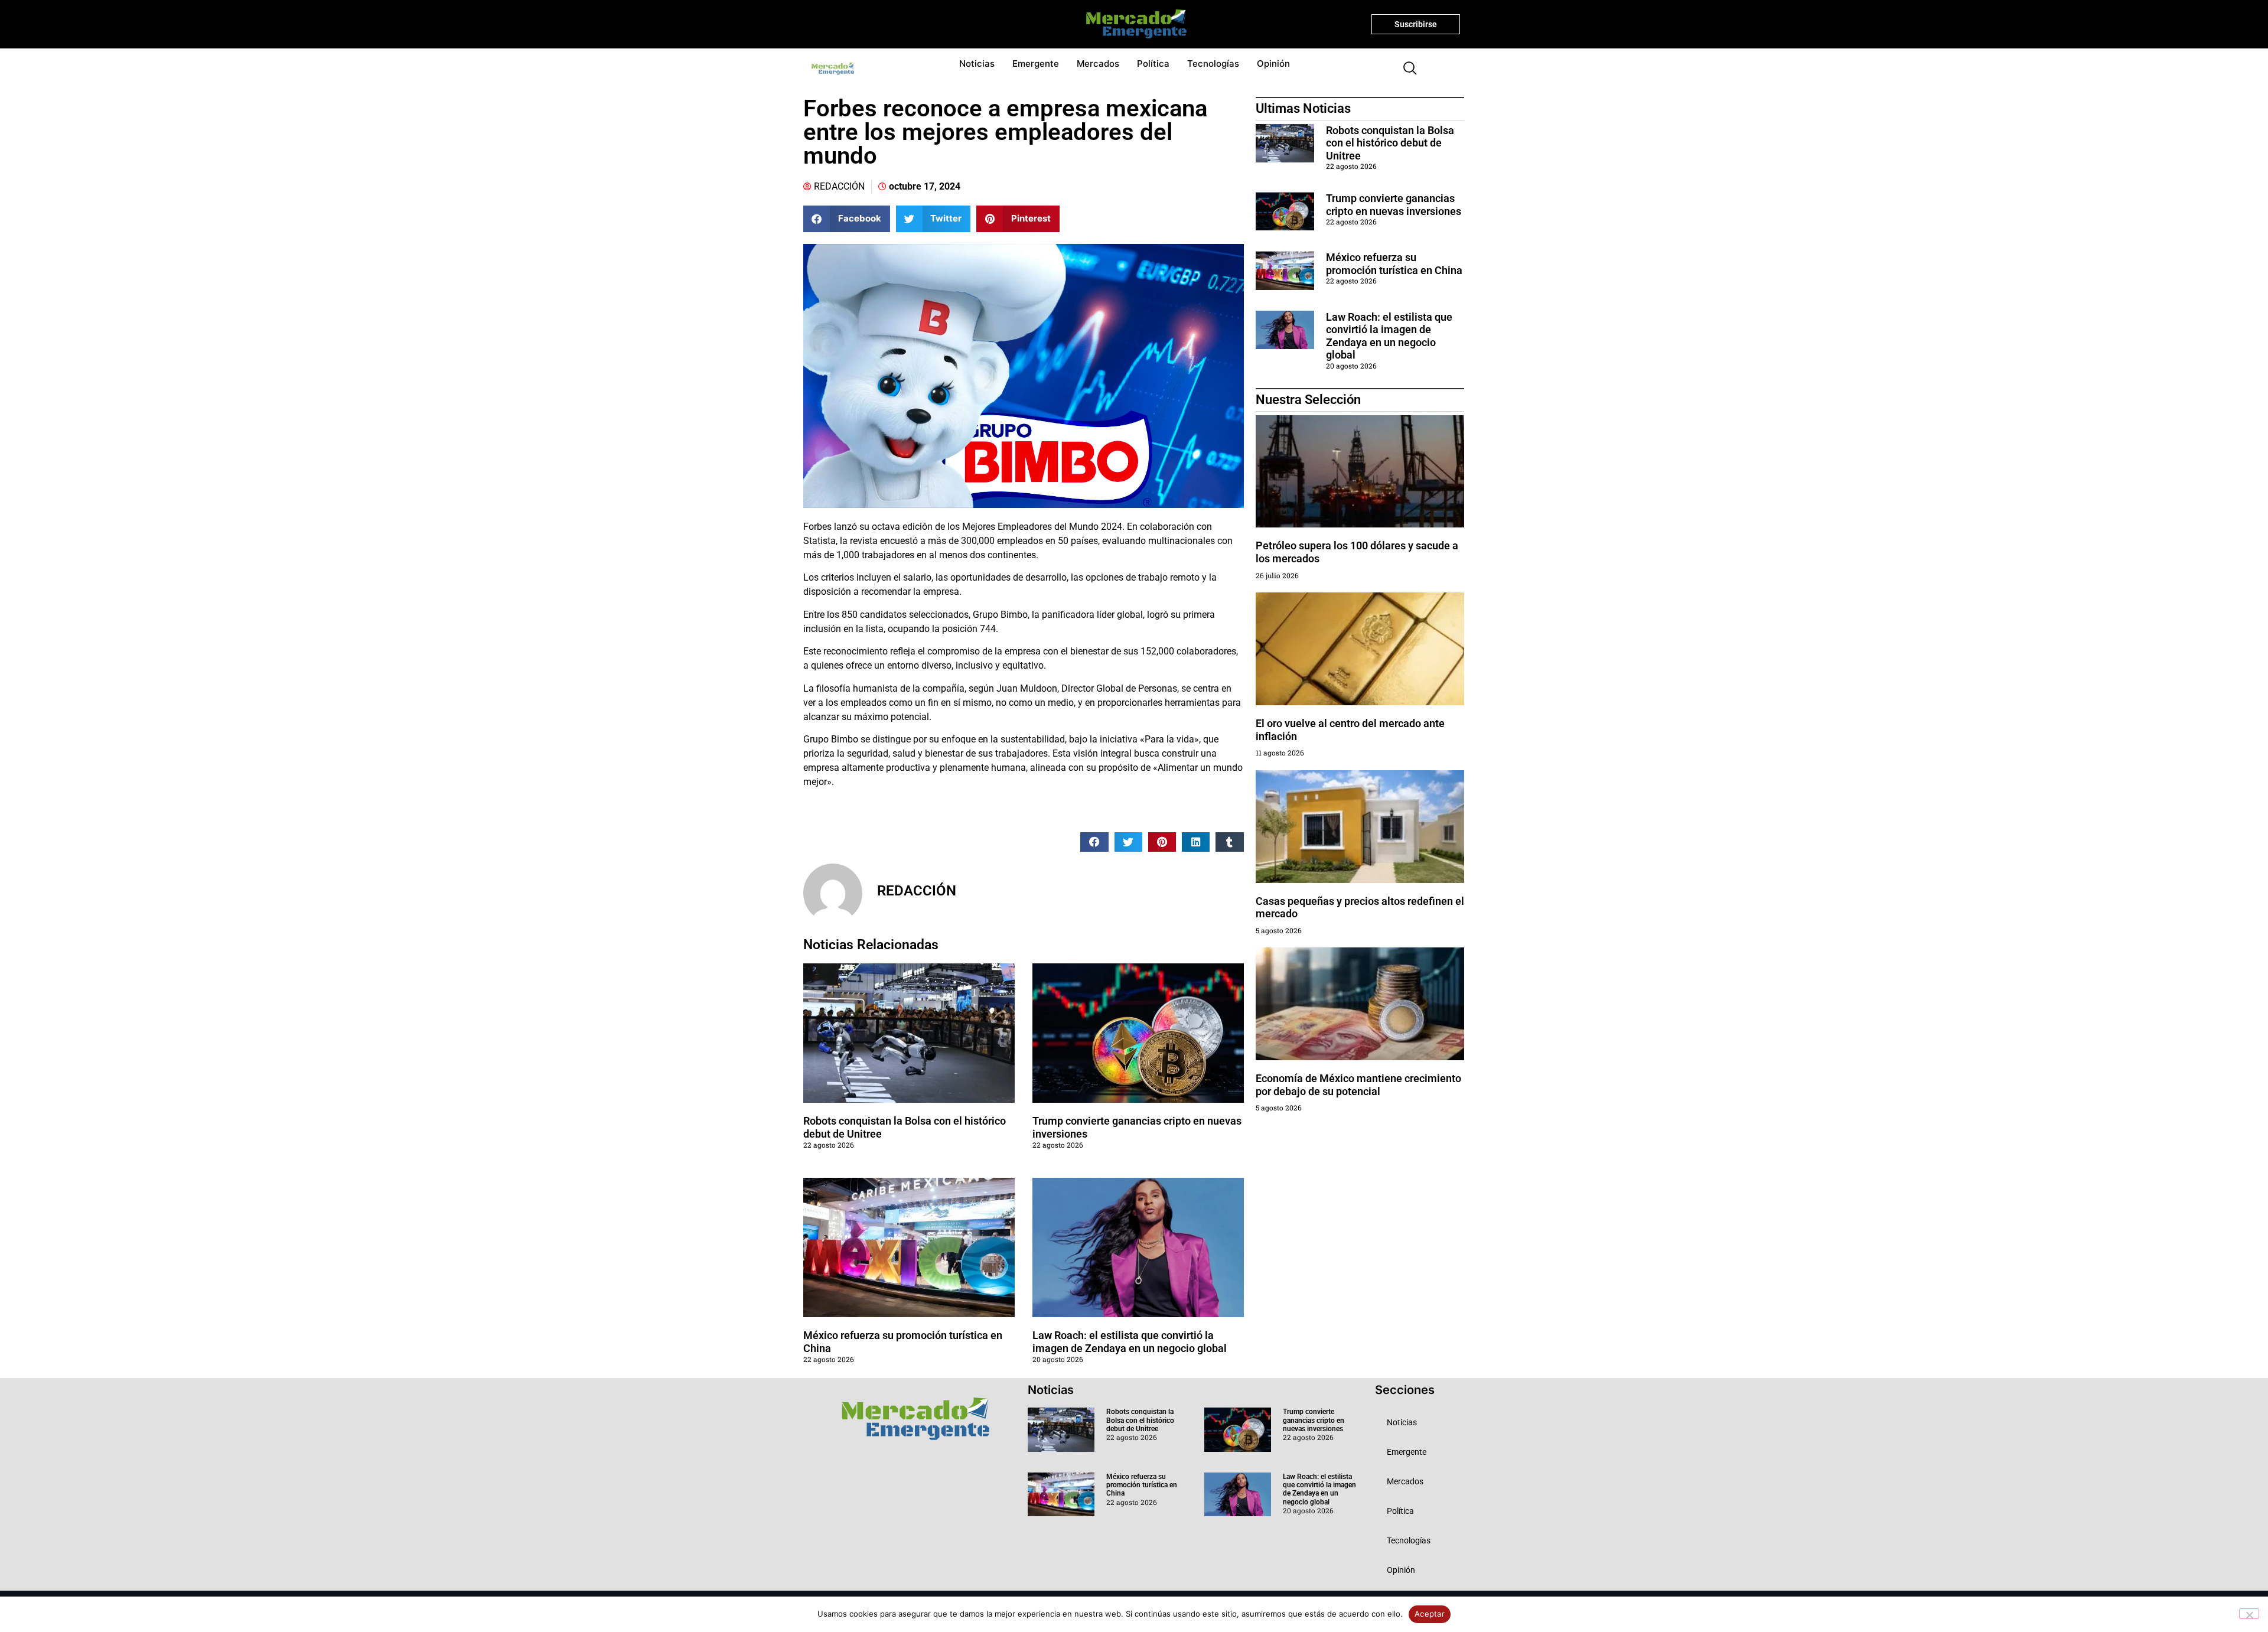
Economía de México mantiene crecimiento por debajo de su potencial (1358, 1085)
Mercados (1098, 63)
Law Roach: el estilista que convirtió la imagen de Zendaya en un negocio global (1130, 1342)
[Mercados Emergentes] (1132, 24)
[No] (2249, 1614)
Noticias (977, 63)
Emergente (1036, 63)
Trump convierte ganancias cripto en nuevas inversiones (1394, 205)
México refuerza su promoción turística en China (1394, 264)
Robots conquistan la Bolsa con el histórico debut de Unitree (1390, 143)
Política (1153, 63)
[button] (1405, 69)
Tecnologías (1213, 63)
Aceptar (1430, 1614)
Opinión (1273, 63)
